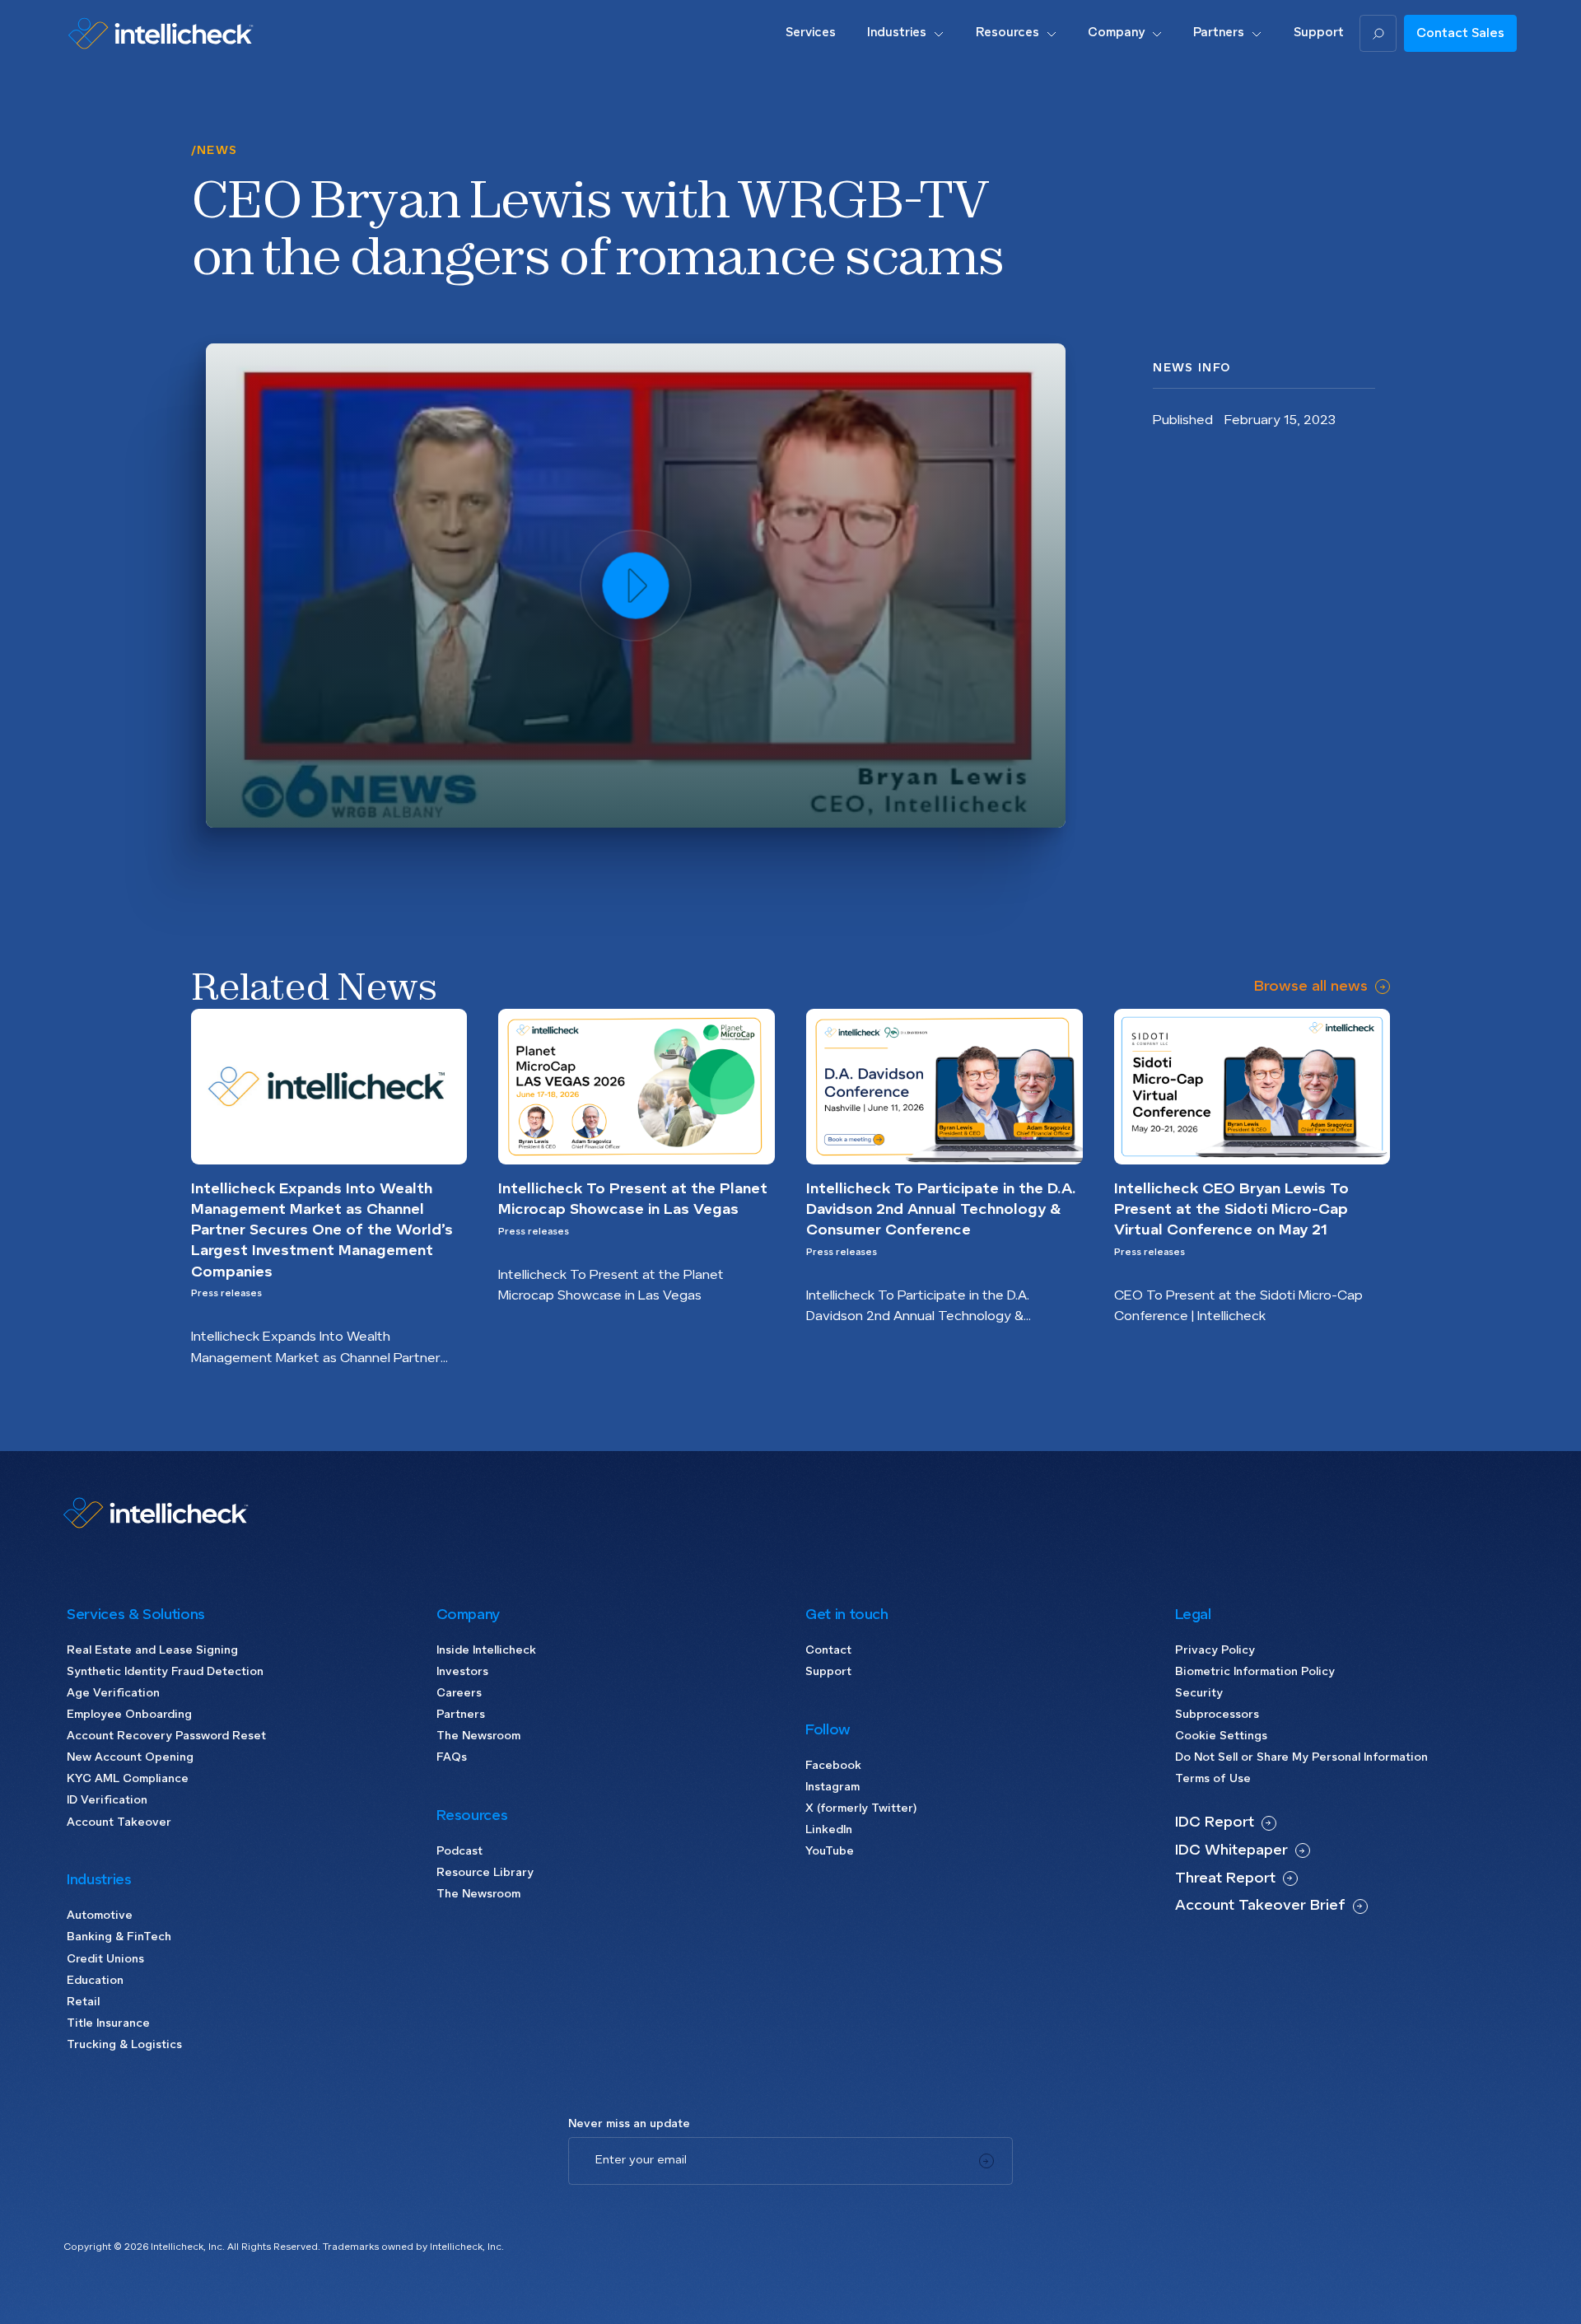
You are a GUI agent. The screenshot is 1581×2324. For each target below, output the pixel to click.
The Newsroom (478, 1736)
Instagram (832, 1787)
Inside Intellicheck (486, 1650)
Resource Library (485, 1873)
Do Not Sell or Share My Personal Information (1301, 1757)
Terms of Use (1213, 1779)
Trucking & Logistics (124, 2045)
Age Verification (113, 1693)
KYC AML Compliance (128, 1779)
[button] (905, 33)
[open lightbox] (636, 585)
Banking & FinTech (119, 1937)
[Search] (1378, 33)
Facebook (833, 1766)
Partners (461, 1715)
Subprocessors (1217, 1715)
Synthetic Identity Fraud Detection (165, 1672)
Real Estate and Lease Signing (152, 1650)
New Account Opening (130, 1757)
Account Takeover (119, 1822)
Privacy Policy (1215, 1650)
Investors (462, 1672)
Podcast (459, 1851)
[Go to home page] (161, 33)
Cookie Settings (1221, 1736)
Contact (828, 1650)
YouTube (830, 1851)
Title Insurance (108, 2023)
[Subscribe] (986, 2161)
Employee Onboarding (129, 1715)
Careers (459, 1693)
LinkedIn (829, 1830)
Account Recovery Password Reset (166, 1736)
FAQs (452, 1757)
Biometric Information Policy (1255, 1672)
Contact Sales (1460, 33)
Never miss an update (629, 2124)
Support (828, 1672)
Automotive (100, 1916)
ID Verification (107, 1800)
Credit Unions (105, 1959)
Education (95, 1981)
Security (1199, 1693)
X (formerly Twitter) (861, 1808)
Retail (83, 2002)
